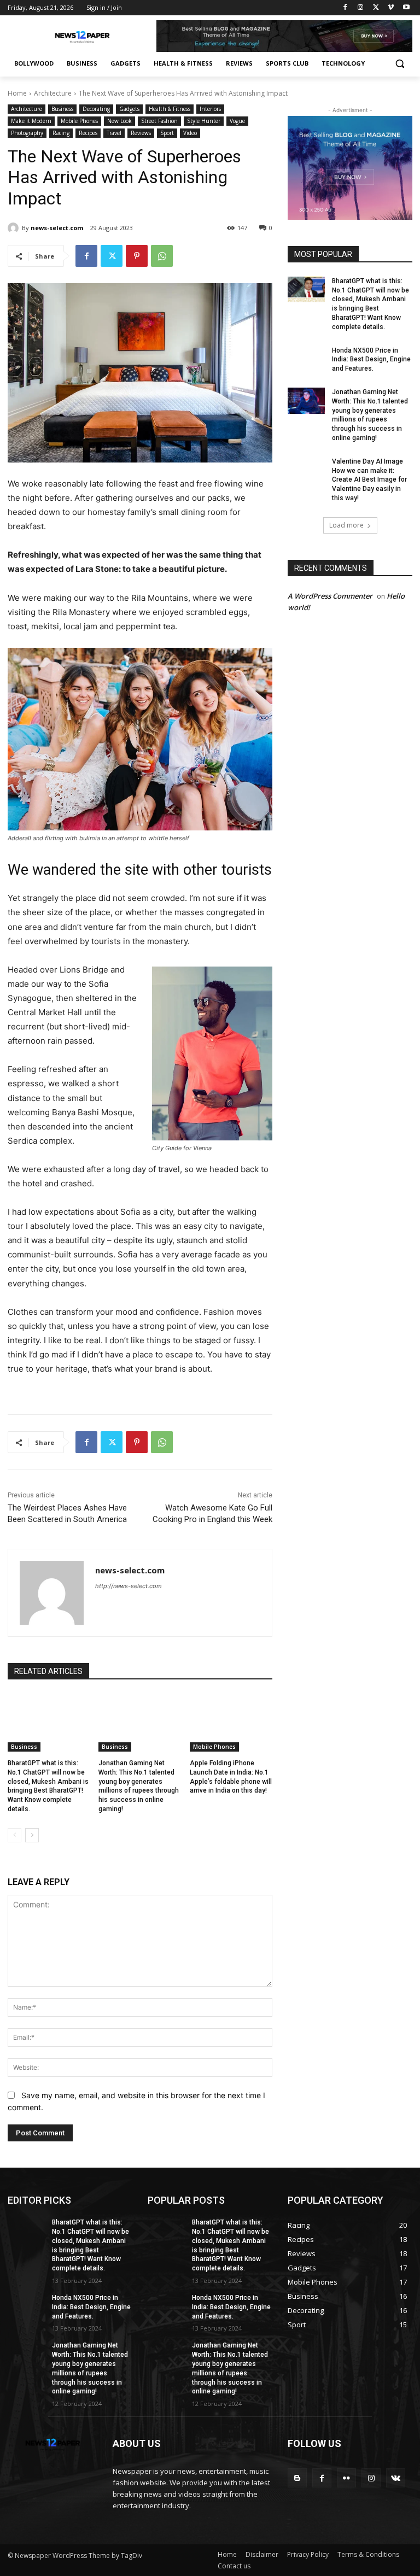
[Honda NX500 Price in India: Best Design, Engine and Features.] (306, 359)
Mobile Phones (79, 121)
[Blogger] (297, 2478)
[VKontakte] (396, 2478)
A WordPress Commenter (330, 596)
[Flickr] (346, 2478)
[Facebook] (345, 8)
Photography (27, 133)
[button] (399, 64)
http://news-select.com (129, 1586)
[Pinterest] (137, 256)
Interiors (210, 109)
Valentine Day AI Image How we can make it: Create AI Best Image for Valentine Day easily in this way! (369, 480)
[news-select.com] (15, 228)
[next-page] (32, 1835)
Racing (61, 133)
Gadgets (129, 109)
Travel (114, 133)
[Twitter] (376, 8)
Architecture (53, 93)
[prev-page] (14, 1835)
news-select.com (57, 228)
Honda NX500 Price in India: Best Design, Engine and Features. (371, 360)
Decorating (96, 109)
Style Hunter (204, 121)
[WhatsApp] (162, 256)
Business (62, 109)
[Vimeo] (391, 8)
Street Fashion (159, 121)
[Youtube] (406, 8)
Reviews (141, 133)
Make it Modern (31, 121)
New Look (119, 121)
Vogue (237, 121)
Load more (346, 525)
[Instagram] (361, 8)
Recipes (88, 133)
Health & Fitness (170, 109)
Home (17, 93)
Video (190, 133)
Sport (167, 133)
